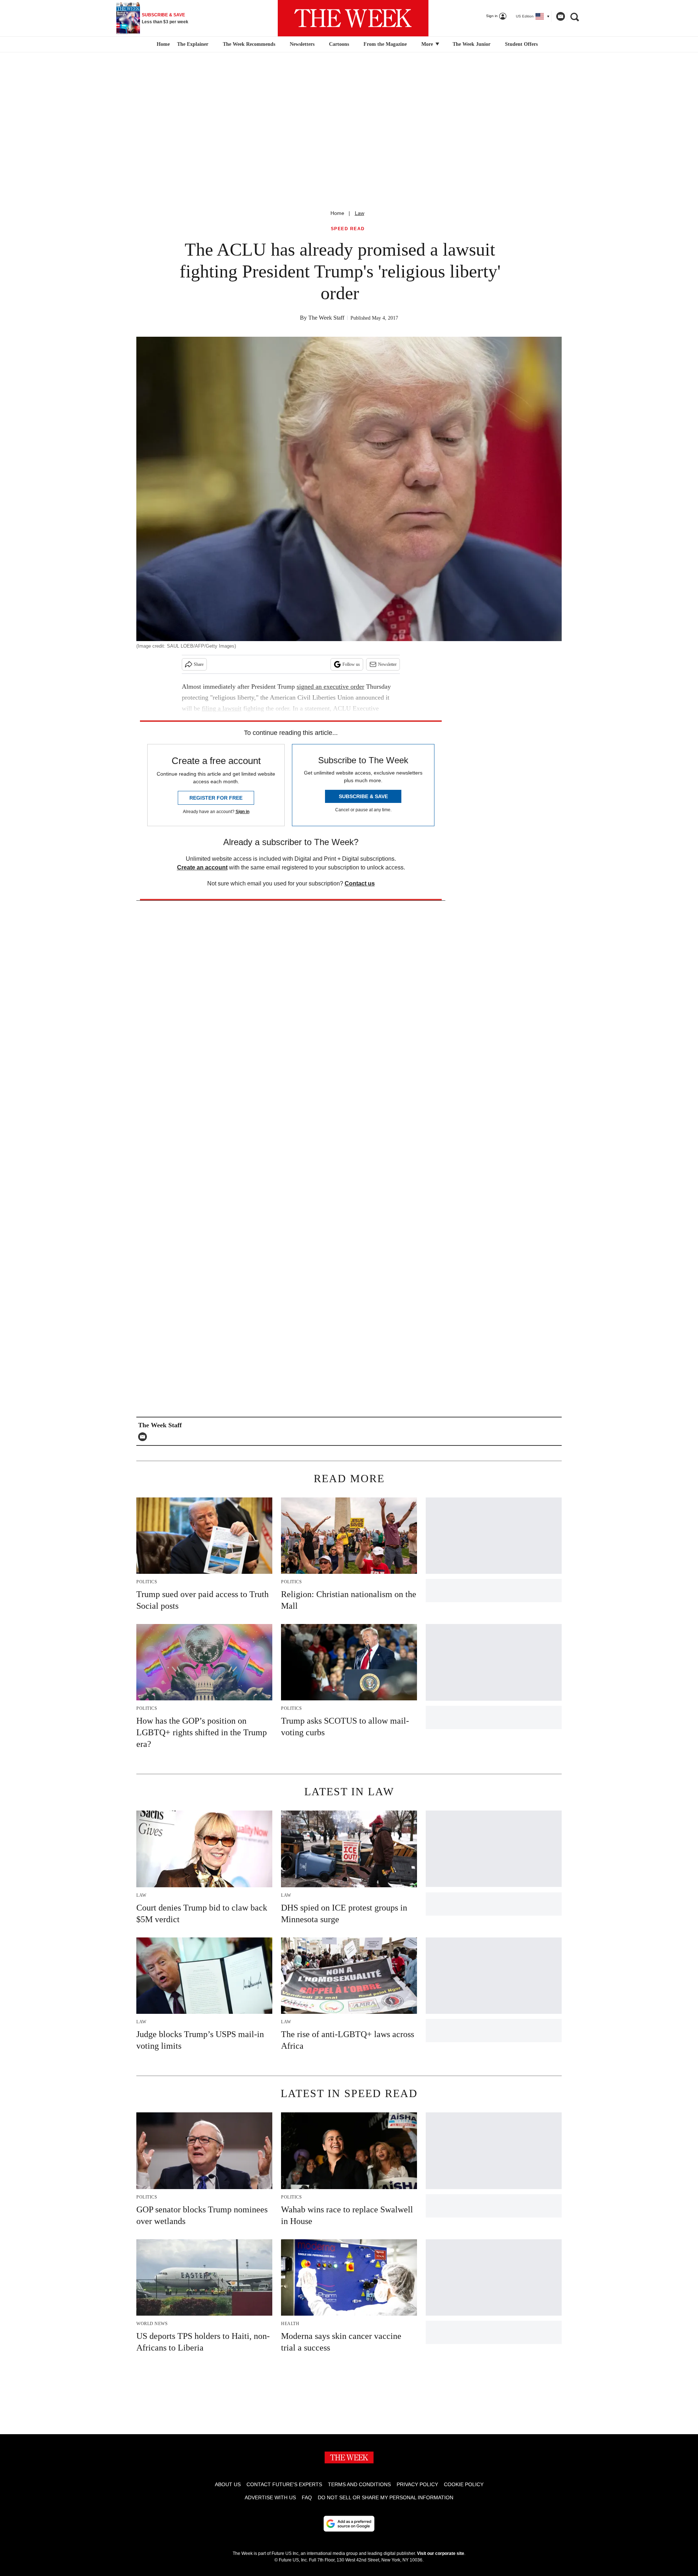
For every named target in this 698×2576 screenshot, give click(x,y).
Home (337, 213)
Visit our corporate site (441, 2553)
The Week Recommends (249, 44)
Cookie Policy (464, 2484)
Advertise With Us (270, 2497)
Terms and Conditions (359, 2484)
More (428, 44)
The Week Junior (472, 44)
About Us (228, 2484)
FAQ (307, 2497)
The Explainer (193, 44)
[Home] (162, 44)
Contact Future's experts (284, 2484)
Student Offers (521, 44)
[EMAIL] (144, 1437)
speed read (348, 229)
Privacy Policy (417, 2484)
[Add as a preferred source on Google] (349, 2524)
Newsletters (302, 44)
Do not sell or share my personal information (386, 2497)
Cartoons (339, 44)
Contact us (360, 883)
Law (360, 213)
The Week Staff (326, 318)
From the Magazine (385, 44)
